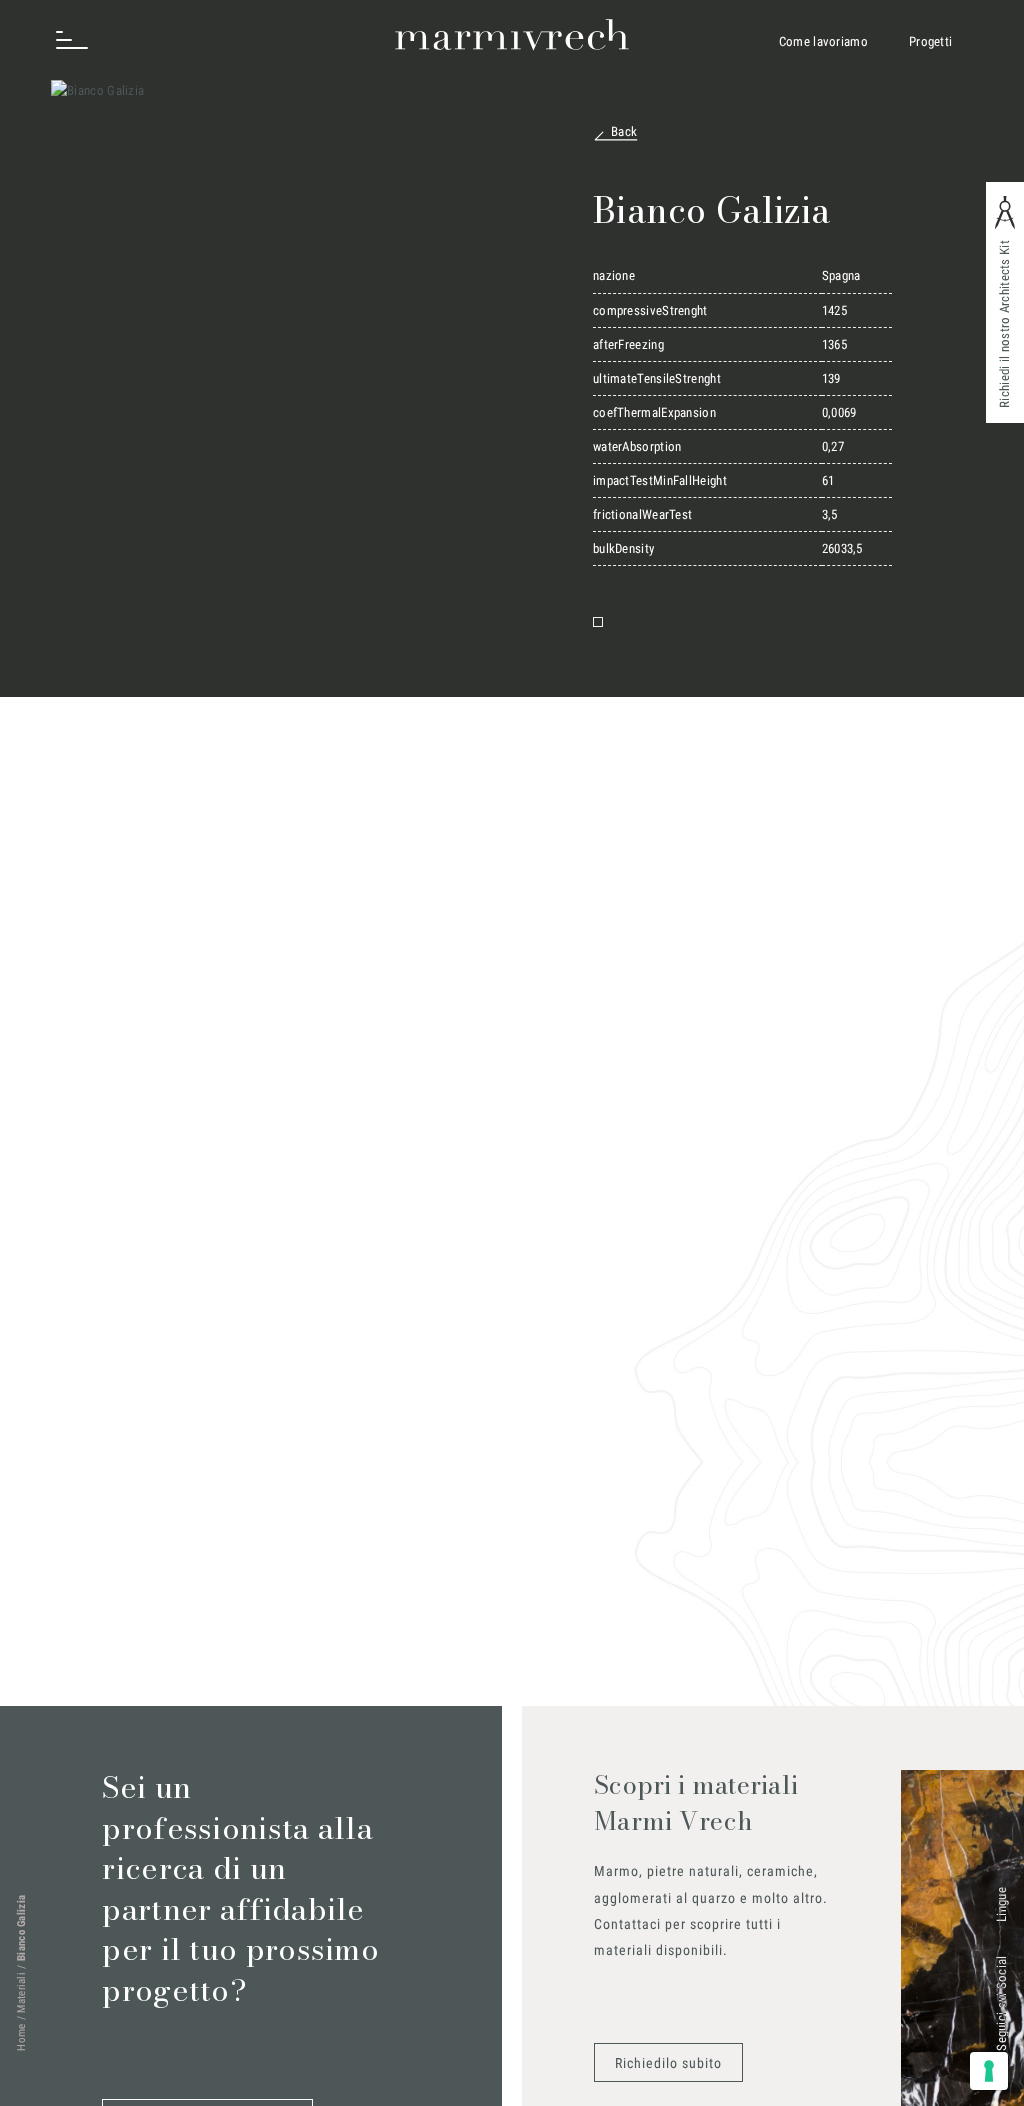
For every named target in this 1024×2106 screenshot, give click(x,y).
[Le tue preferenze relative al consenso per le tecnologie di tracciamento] (989, 2071)
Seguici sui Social (1001, 2002)
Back (624, 131)
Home (21, 2037)
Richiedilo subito (668, 2063)
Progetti (930, 41)
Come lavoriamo (823, 41)
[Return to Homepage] (512, 35)
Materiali (21, 1992)
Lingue (1001, 1904)
